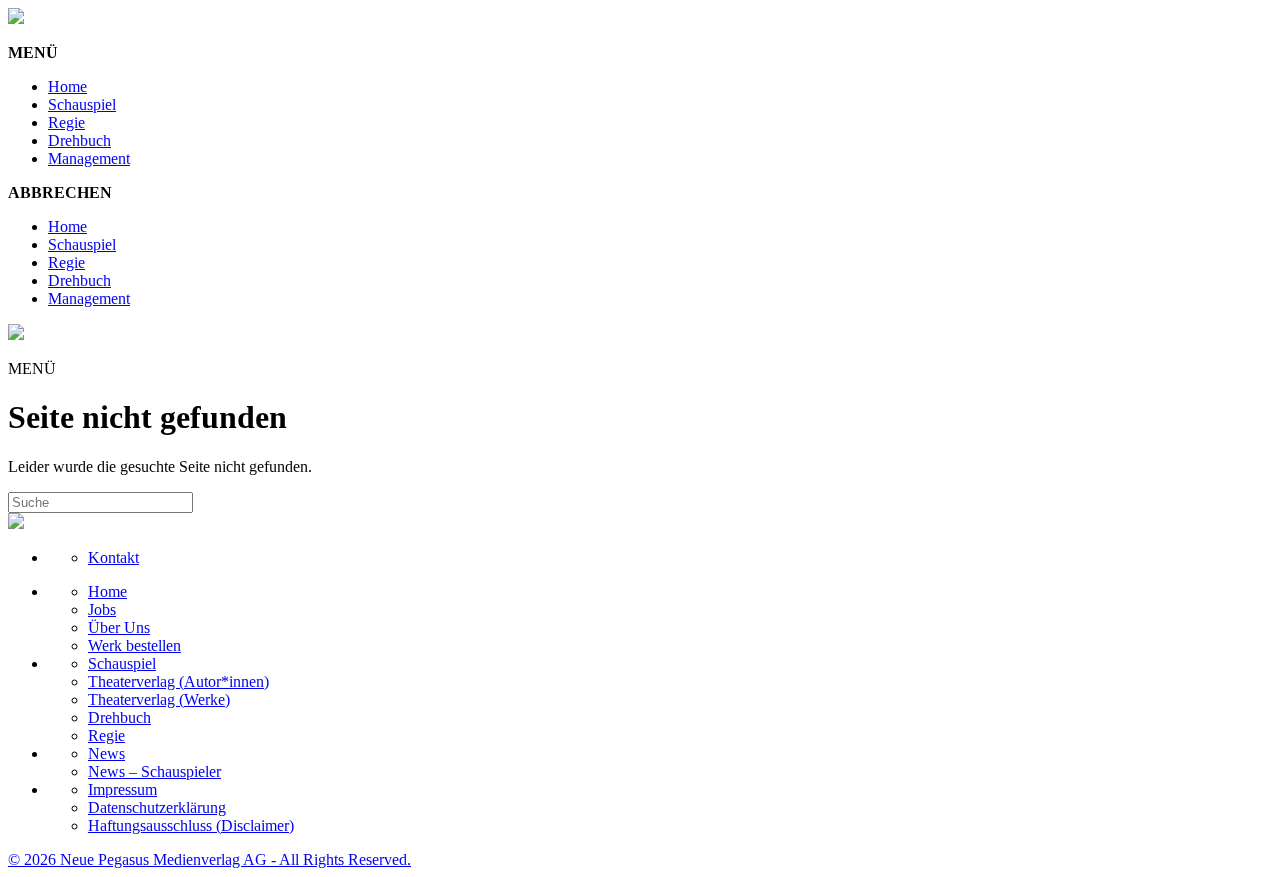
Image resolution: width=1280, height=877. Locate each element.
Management (89, 158)
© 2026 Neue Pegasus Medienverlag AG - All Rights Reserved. (209, 859)
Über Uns (119, 627)
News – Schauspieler (154, 771)
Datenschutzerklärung (157, 807)
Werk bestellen (134, 645)
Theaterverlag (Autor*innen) (178, 681)
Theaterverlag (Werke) (159, 699)
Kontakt (113, 557)
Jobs (102, 609)
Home (67, 86)
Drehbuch (79, 140)
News (106, 753)
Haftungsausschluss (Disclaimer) (191, 825)
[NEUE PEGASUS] (16, 18)
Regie (66, 122)
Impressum (122, 789)
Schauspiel (82, 104)
